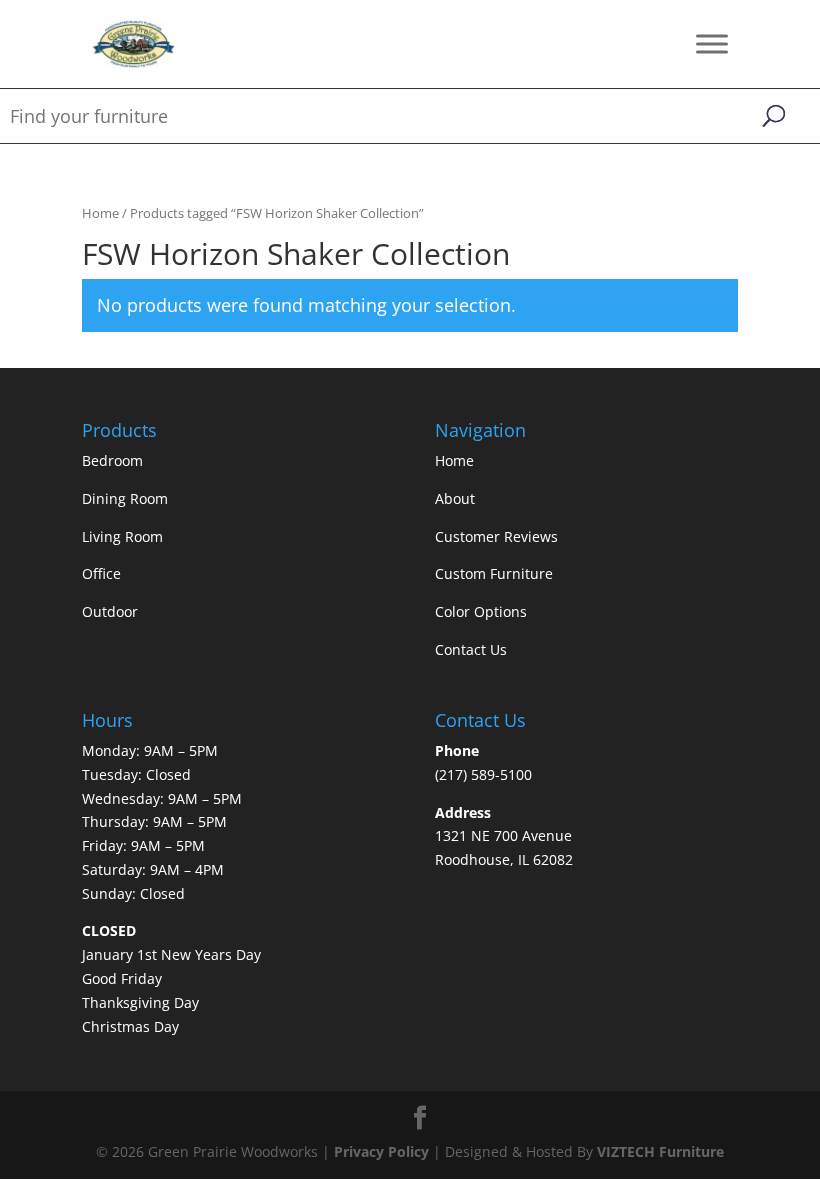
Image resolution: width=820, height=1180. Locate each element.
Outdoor (110, 611)
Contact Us (471, 649)
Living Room (122, 536)
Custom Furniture (494, 573)
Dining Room (125, 498)
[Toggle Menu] (712, 43)
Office (101, 573)
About (455, 498)
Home (100, 213)
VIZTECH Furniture (660, 1151)
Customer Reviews (496, 536)
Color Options (481, 611)
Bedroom (112, 460)
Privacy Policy (381, 1151)
